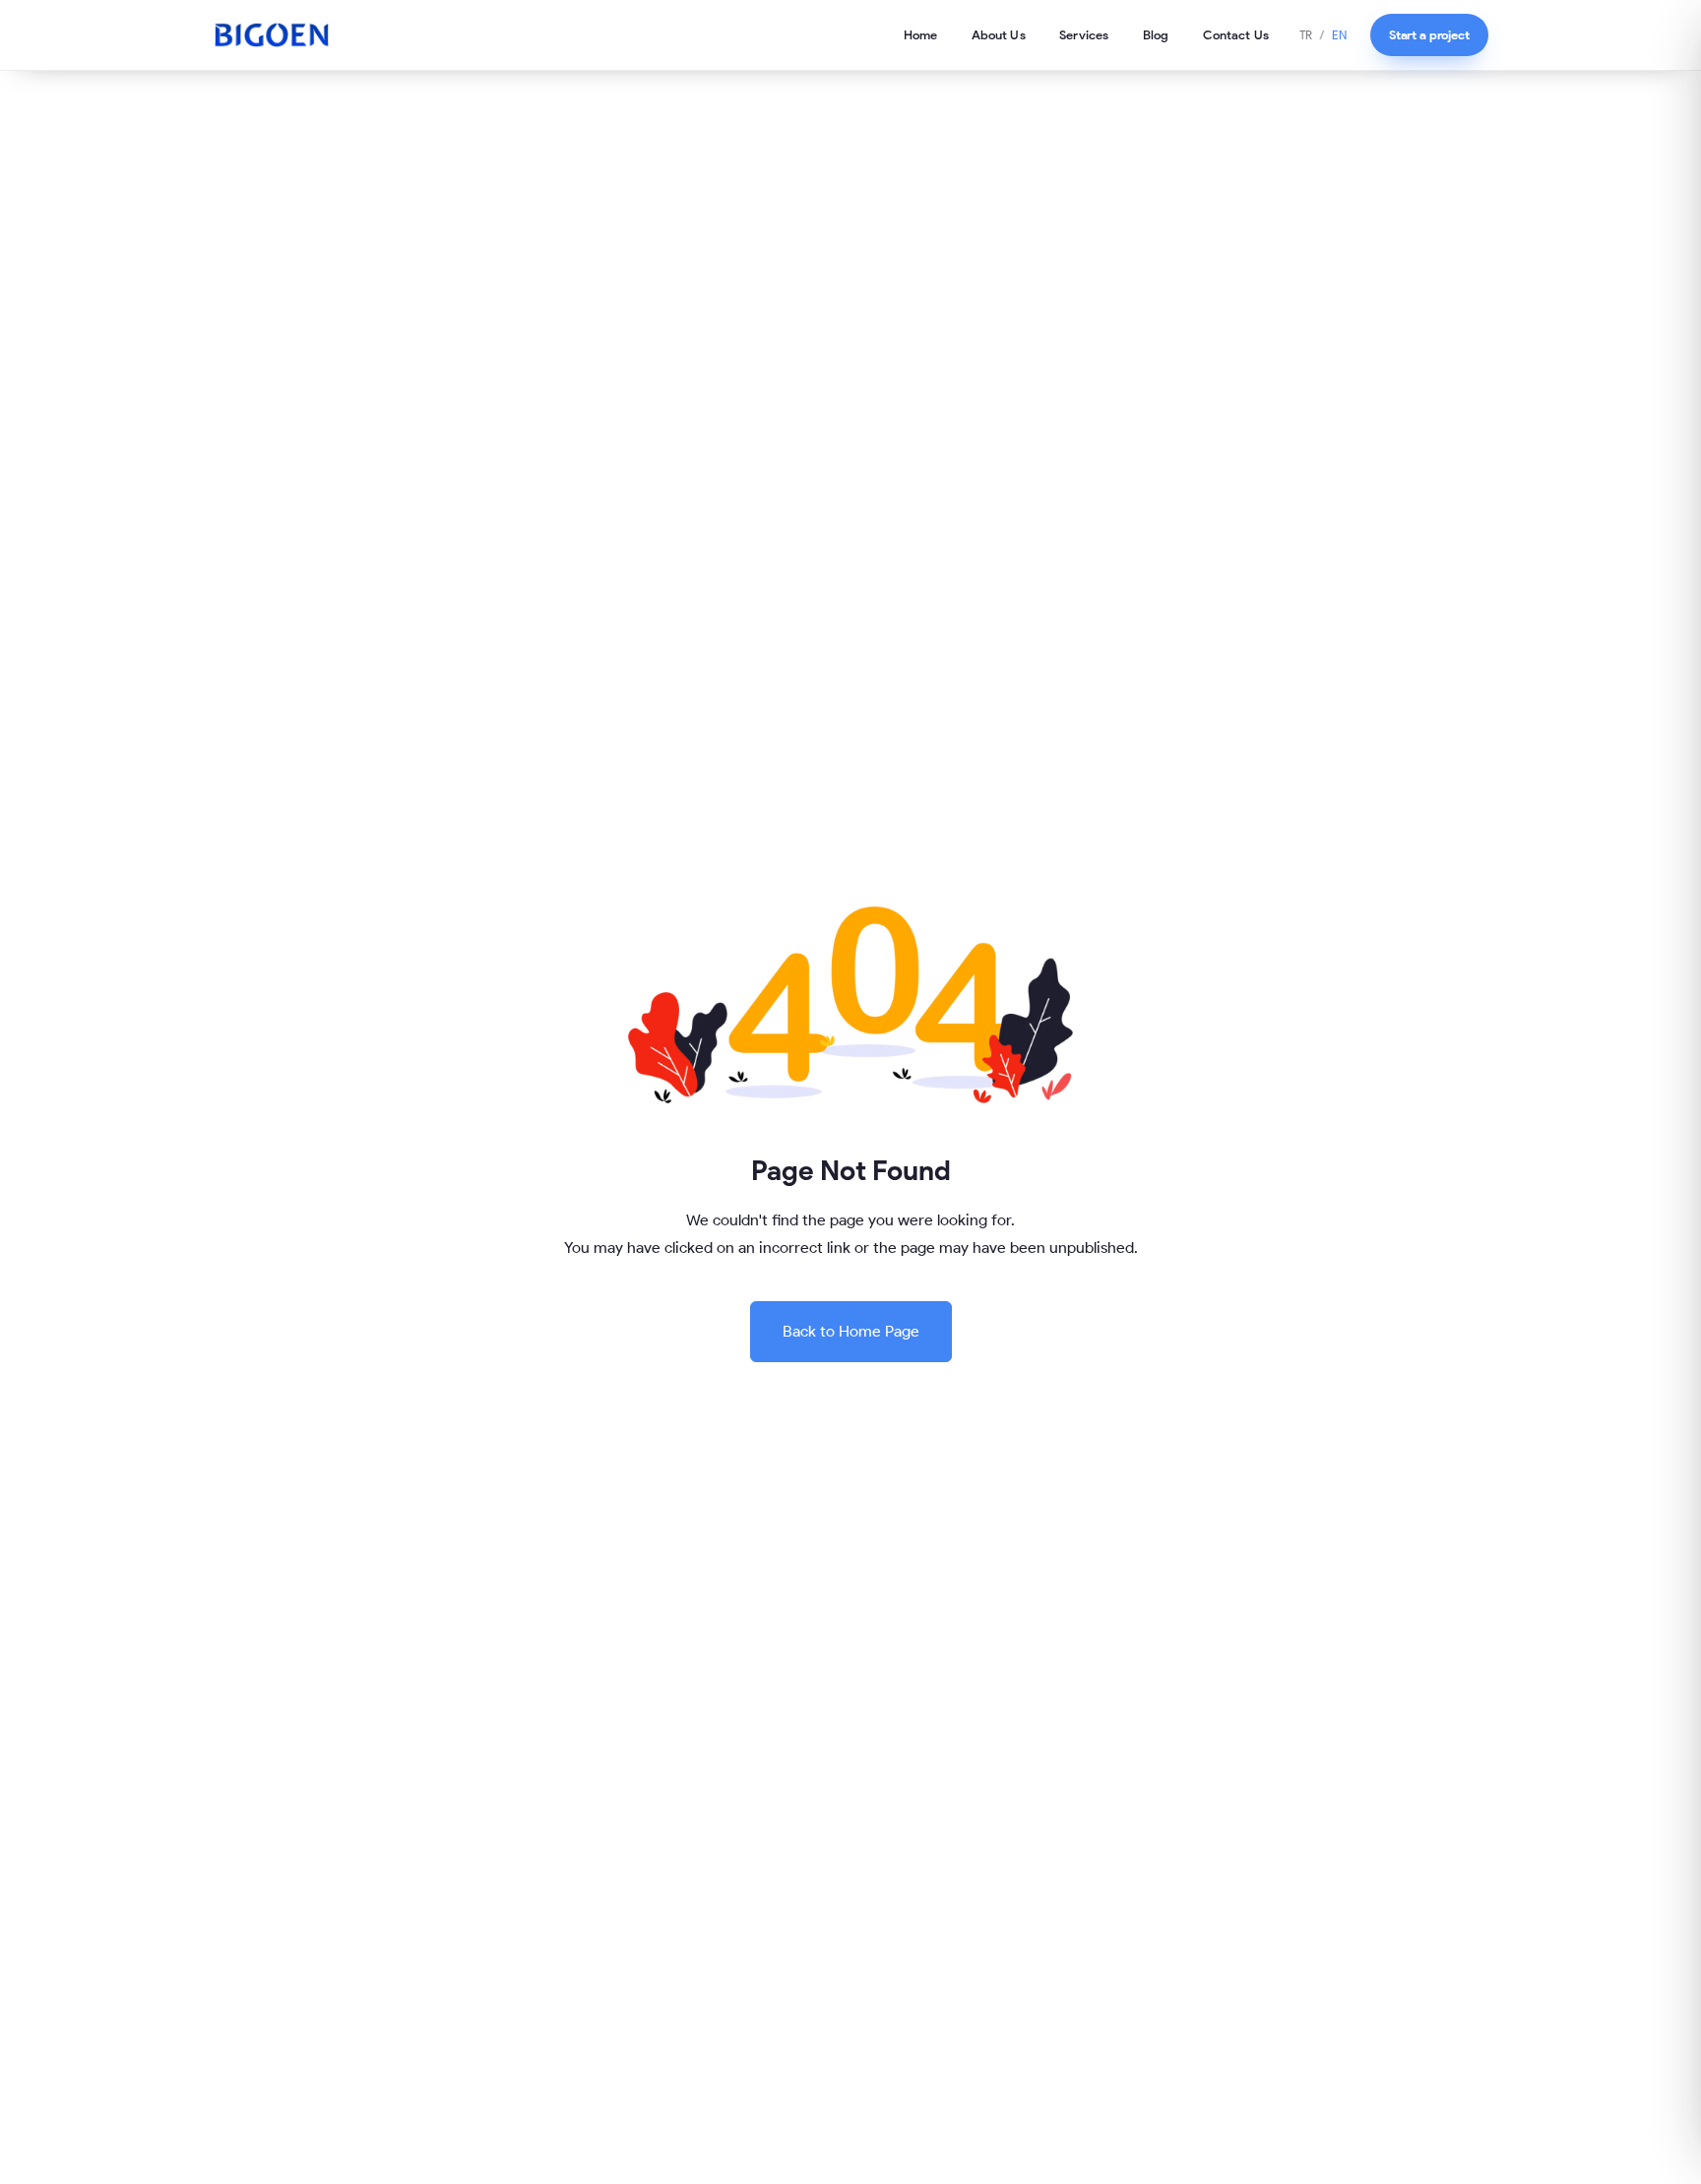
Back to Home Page (851, 1331)
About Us (999, 34)
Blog (1156, 34)
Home (921, 34)
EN (1339, 35)
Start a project (1429, 34)
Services (1084, 34)
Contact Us (1236, 34)
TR (1306, 35)
